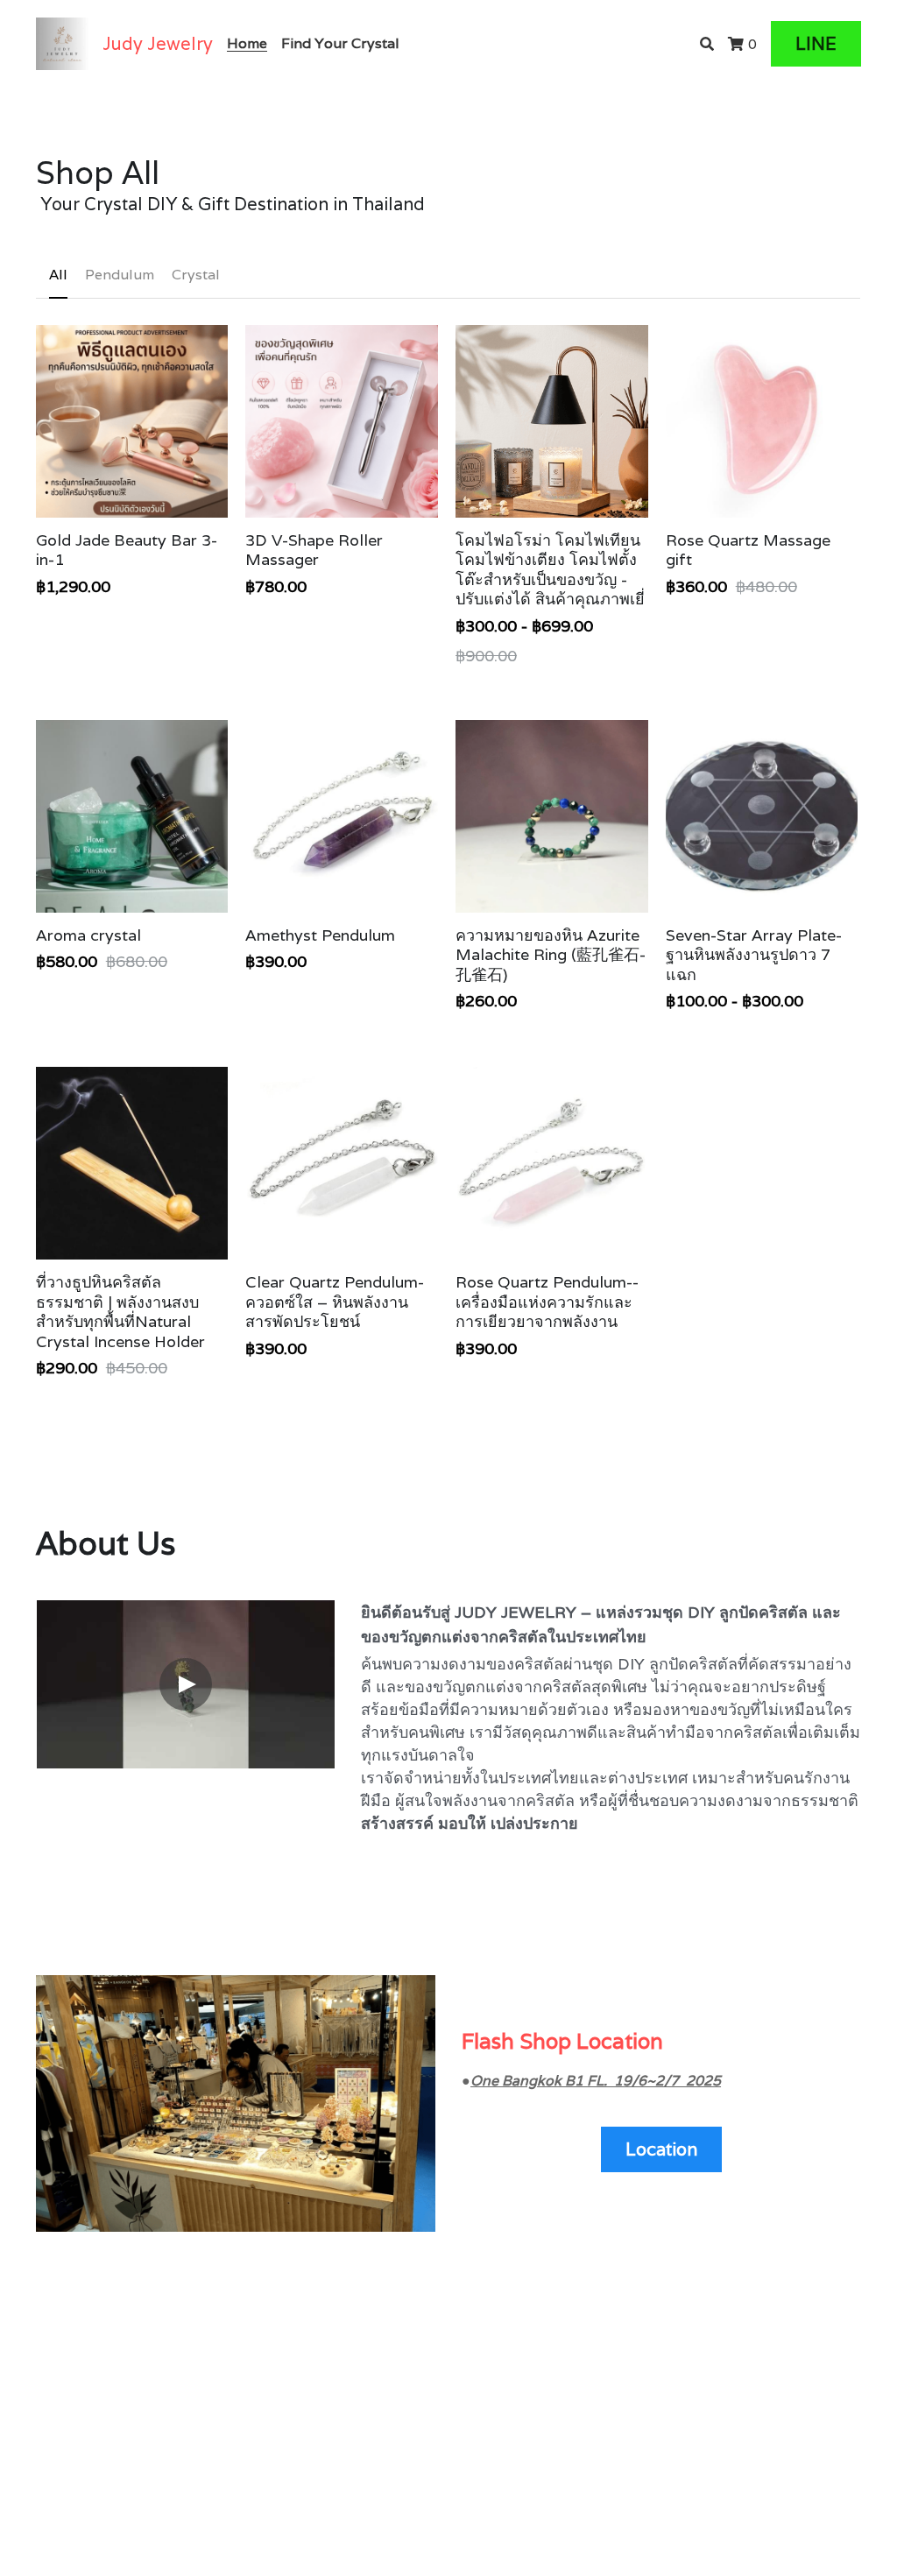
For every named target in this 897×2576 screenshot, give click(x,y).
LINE (816, 44)
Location (661, 2149)
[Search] (707, 44)
